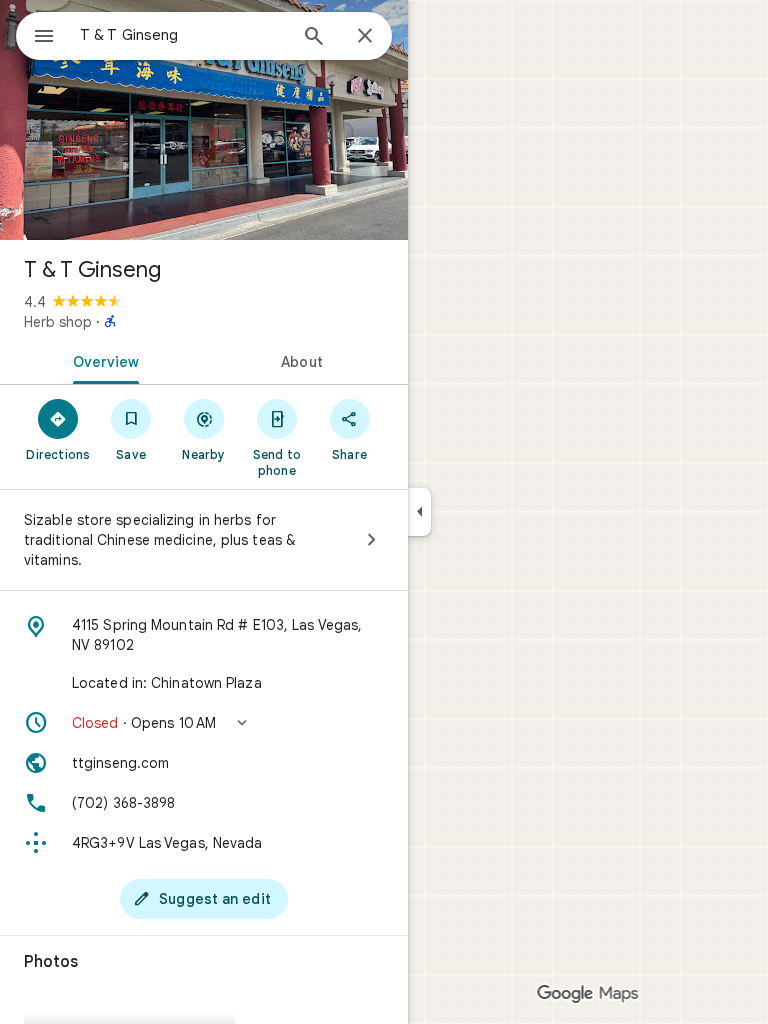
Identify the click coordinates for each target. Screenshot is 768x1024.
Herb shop (58, 322)
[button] (204, 723)
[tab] (102, 360)
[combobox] (183, 35)
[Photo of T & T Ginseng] (204, 120)
